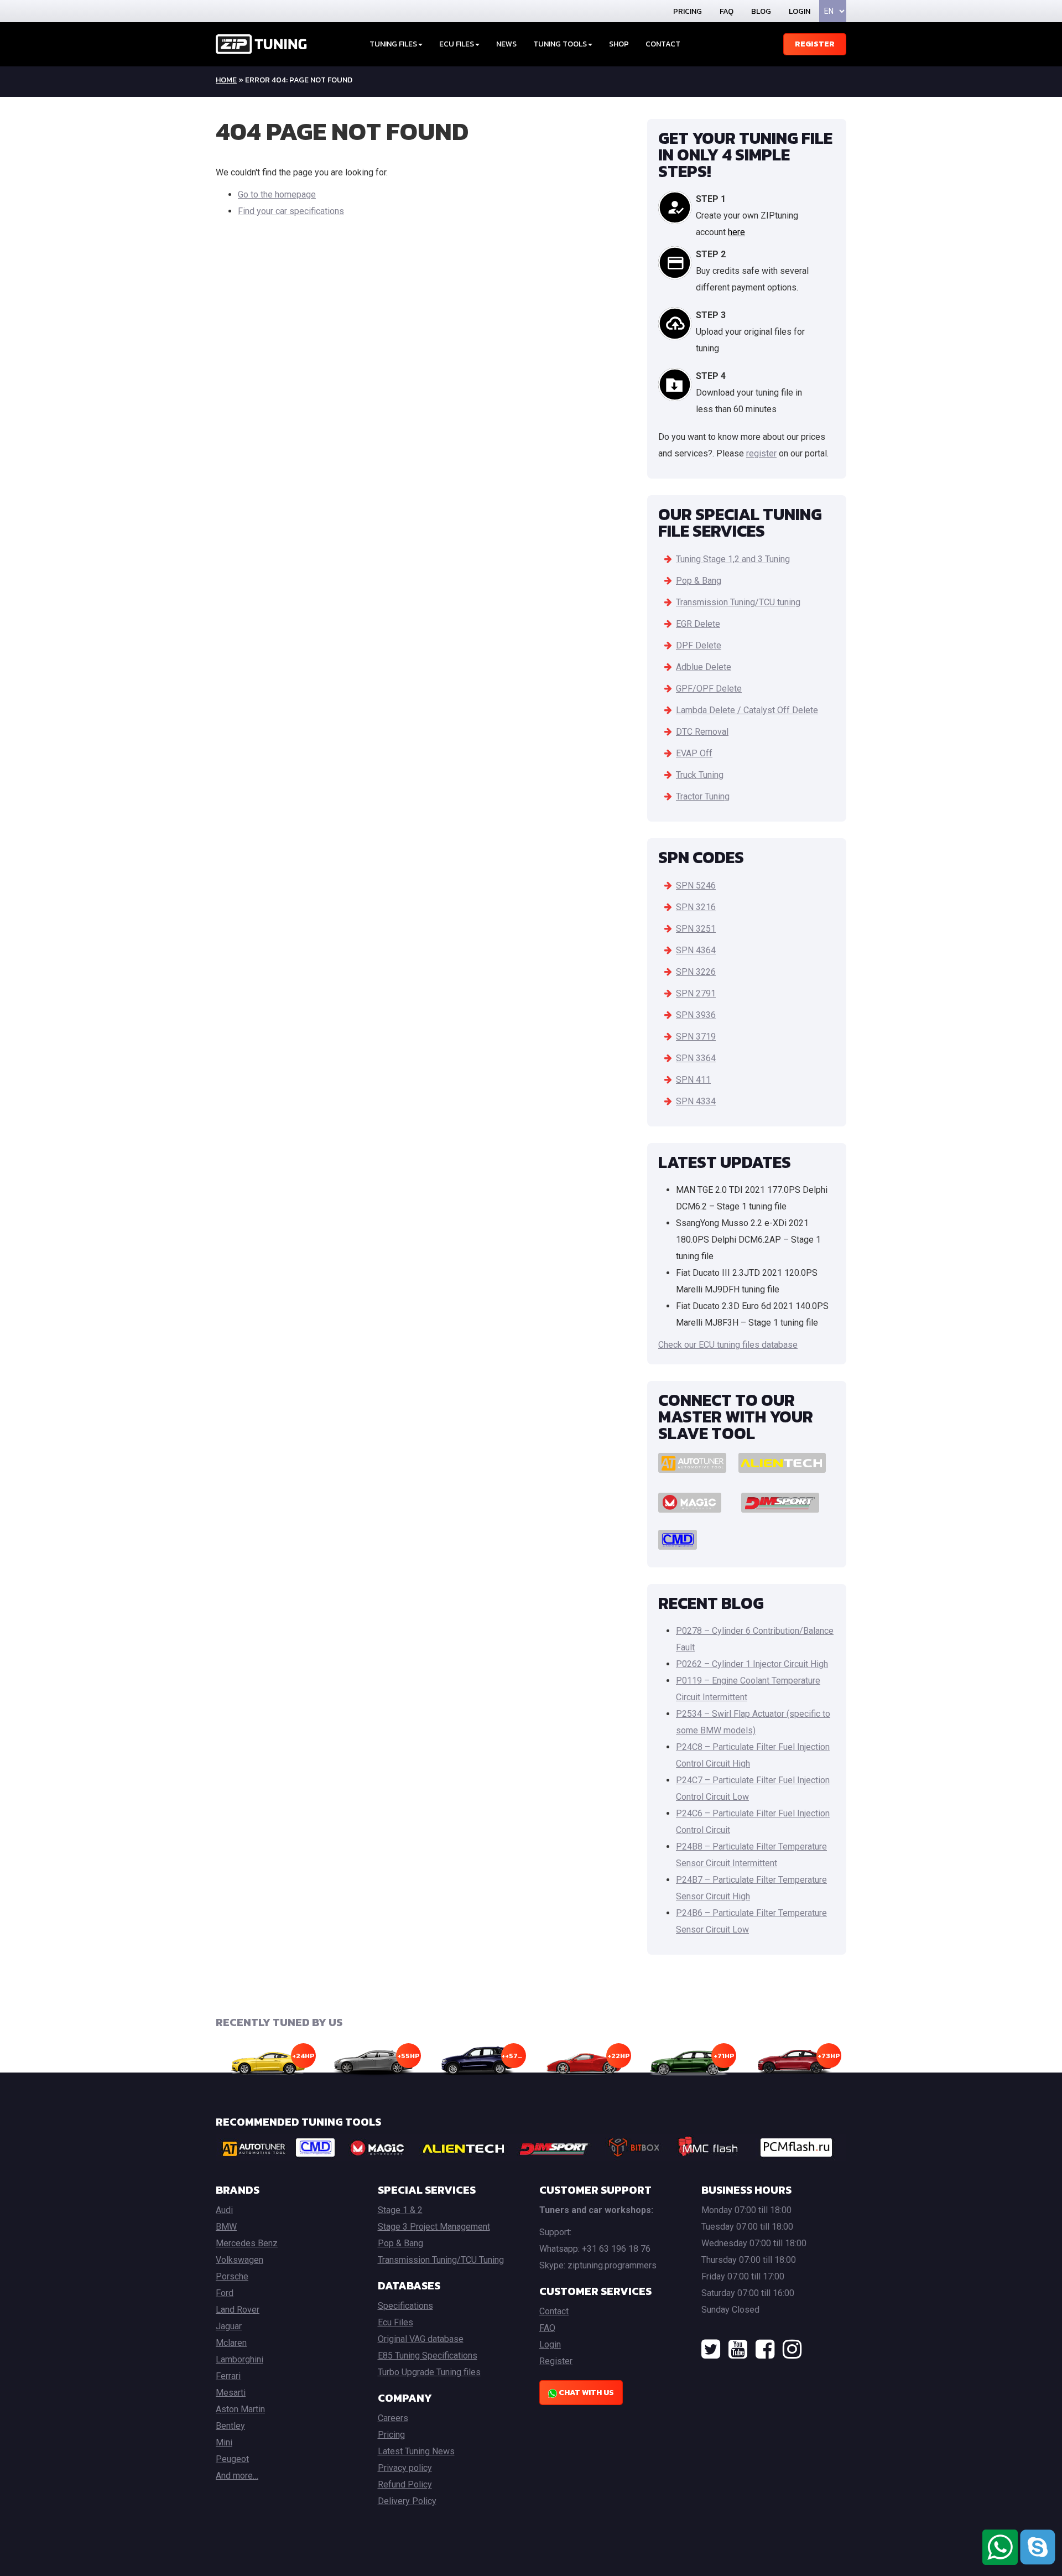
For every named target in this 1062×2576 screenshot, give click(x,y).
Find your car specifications (291, 211)
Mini (224, 2442)
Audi (224, 2210)
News (506, 44)
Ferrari (228, 2376)
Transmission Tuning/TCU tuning (738, 602)
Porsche (232, 2276)
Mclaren (231, 2343)
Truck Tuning (700, 775)
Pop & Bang (699, 581)
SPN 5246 (696, 885)
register (761, 453)
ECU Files (457, 44)
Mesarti (231, 2393)
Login (800, 11)
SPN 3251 (696, 929)
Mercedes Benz (247, 2243)
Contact (663, 44)
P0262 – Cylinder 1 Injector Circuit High (752, 1664)
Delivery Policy (407, 2501)
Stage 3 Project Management (434, 2227)
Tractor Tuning (703, 796)
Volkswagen (240, 2260)
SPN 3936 (696, 1015)
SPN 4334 (696, 1101)
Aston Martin (240, 2409)
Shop (619, 44)
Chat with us (585, 2393)
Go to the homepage (277, 194)
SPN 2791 (696, 993)
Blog (761, 11)
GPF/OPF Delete (709, 689)
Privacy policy (405, 2468)
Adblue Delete (704, 667)
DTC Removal (702, 732)
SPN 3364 (696, 1058)
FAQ (727, 11)
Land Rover (238, 2310)
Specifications (405, 2306)
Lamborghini (240, 2359)
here (736, 232)
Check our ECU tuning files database (728, 1345)
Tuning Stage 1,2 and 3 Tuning (733, 559)
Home (226, 80)
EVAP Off (694, 753)
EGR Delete (698, 624)
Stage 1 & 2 (400, 2210)
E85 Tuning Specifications (428, 2356)
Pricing (688, 11)
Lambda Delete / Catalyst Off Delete (747, 710)
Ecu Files (395, 2322)
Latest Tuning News (416, 2451)
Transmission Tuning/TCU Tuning (441, 2260)
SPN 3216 (696, 907)
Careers (393, 2418)
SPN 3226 (696, 972)
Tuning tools (560, 44)
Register (815, 44)
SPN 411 (693, 1080)
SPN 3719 (696, 1037)
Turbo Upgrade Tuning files (429, 2372)
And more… (237, 2476)
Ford (225, 2293)
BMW (226, 2227)
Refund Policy (405, 2484)
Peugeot (232, 2459)
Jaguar (229, 2326)
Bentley (230, 2426)
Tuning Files (393, 44)
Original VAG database (421, 2339)
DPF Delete (699, 645)
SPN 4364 (696, 950)
